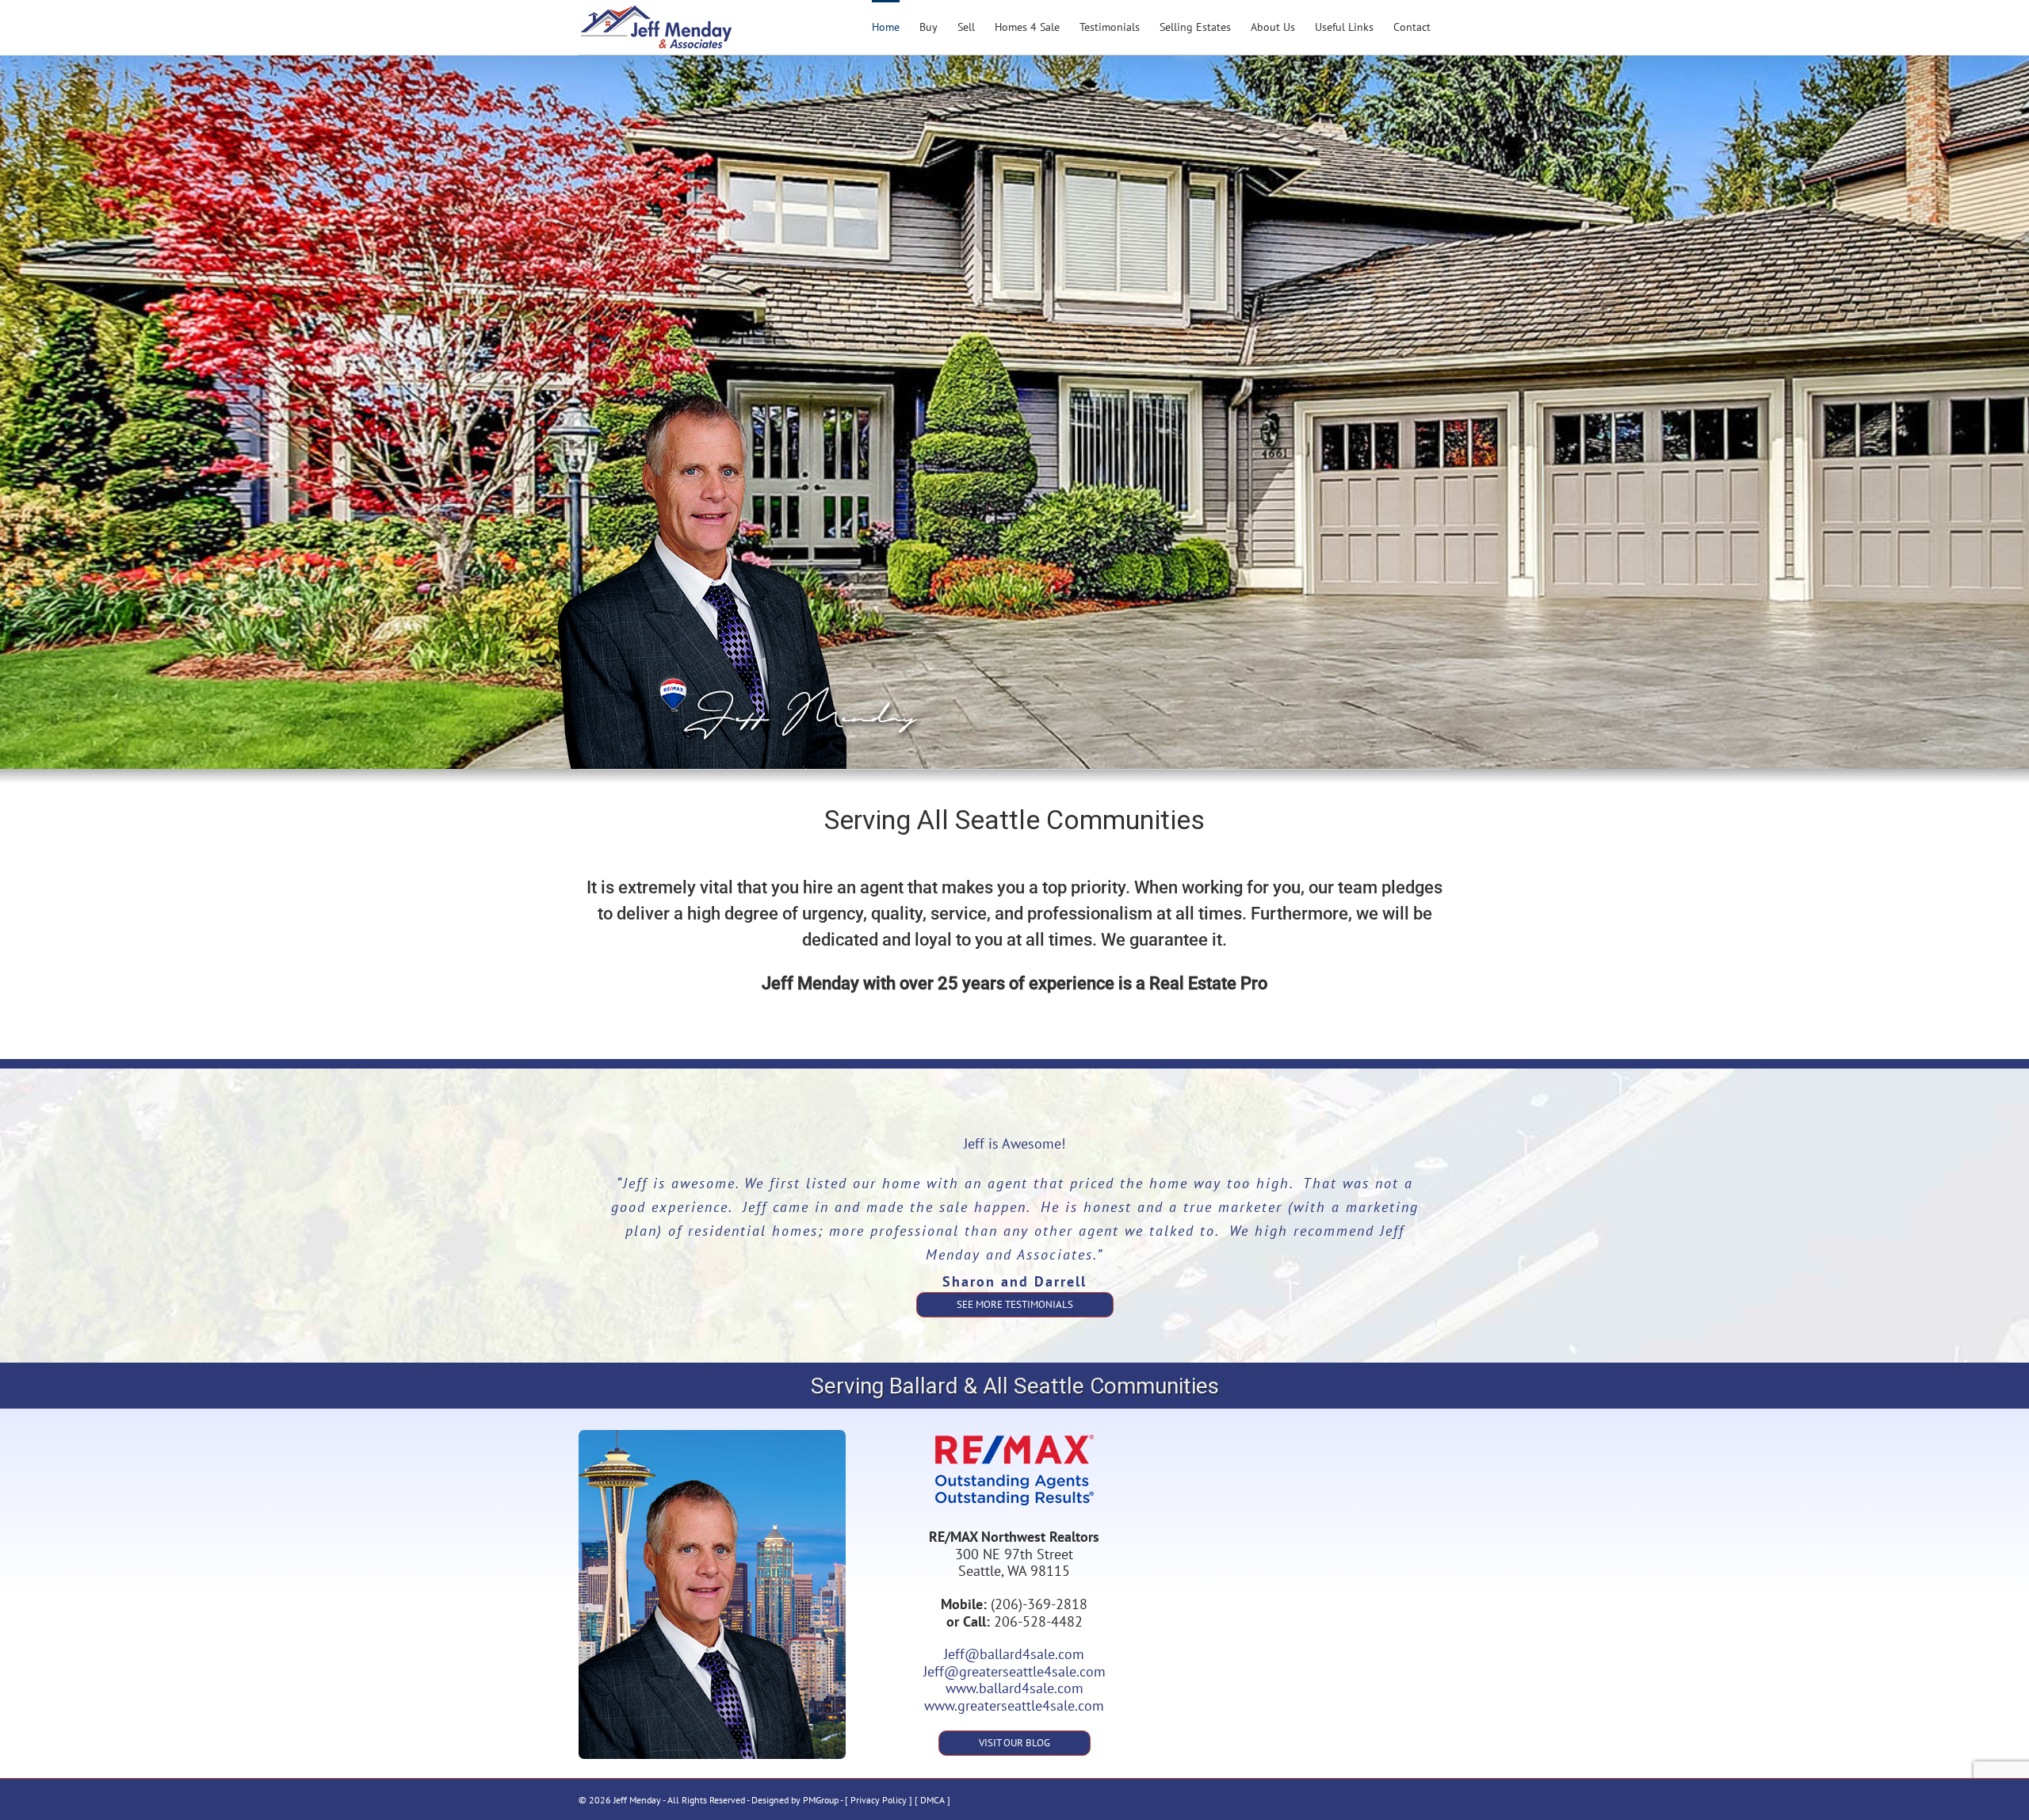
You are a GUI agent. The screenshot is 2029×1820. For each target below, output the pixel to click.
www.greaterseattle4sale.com (1014, 1705)
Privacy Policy (879, 1800)
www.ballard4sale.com (1014, 1688)
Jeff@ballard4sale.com (1014, 1654)
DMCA (932, 1800)
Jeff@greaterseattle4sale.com (1014, 1671)
